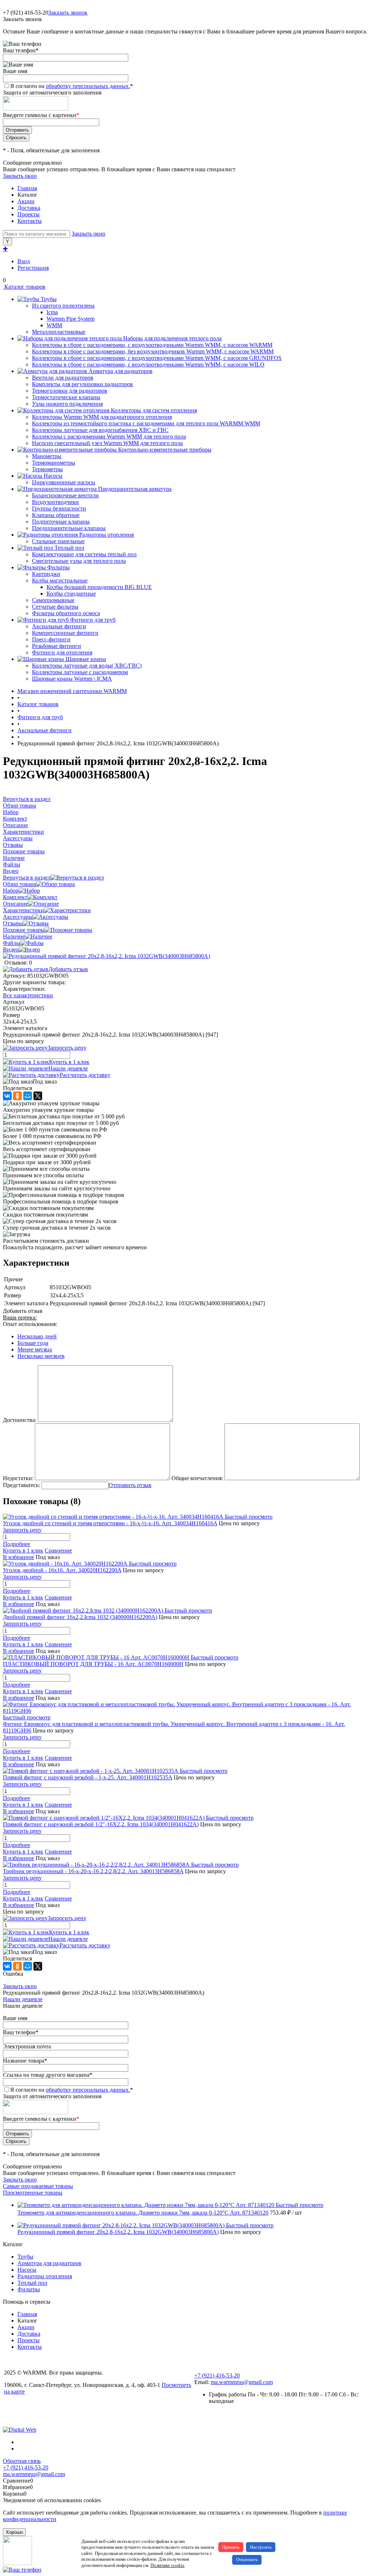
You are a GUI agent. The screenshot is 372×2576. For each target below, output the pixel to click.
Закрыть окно (20, 176)
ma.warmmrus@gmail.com (242, 2382)
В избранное (19, 1557)
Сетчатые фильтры (55, 607)
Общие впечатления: (197, 1478)
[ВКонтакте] (7, 1096)
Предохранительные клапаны (69, 528)
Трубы (25, 2257)
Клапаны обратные (56, 515)
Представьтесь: (21, 1485)
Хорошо (14, 2532)
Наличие (14, 936)
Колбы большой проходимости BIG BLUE (99, 587)
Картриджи (46, 574)
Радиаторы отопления (45, 2276)
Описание (15, 904)
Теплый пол (32, 2283)
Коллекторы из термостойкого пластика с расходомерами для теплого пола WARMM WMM (146, 423)
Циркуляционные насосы (64, 482)
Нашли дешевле (68, 1068)
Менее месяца (35, 1349)
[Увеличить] (106, 956)
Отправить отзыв (130, 1485)
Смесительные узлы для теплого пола (79, 561)
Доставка (29, 208)
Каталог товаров (24, 287)
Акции (26, 201)
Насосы (27, 2270)
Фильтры (29, 2289)
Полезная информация (32, 2416)
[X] (38, 1096)
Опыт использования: (30, 1324)
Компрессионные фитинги (65, 633)
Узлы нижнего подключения (67, 404)
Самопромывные (53, 600)
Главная (27, 188)
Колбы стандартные (71, 594)
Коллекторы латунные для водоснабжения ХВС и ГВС (100, 430)
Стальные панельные (58, 541)
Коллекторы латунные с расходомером (80, 672)
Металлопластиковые (59, 332)
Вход (24, 261)
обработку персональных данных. (88, 86)
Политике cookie (167, 2565)
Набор (11, 891)
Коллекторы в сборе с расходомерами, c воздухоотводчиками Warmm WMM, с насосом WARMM (152, 345)
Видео (11, 950)
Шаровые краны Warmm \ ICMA (72, 679)
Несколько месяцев (41, 1356)
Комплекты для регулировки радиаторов (82, 384)
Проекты (29, 214)
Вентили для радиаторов (63, 378)
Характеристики (23, 910)
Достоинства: (20, 1420)
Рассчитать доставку (85, 1075)
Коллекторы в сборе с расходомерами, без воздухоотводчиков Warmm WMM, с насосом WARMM (153, 351)
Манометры (47, 456)
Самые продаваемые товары (38, 2186)
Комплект (15, 897)
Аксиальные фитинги (59, 626)
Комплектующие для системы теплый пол (84, 554)
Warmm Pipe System (70, 319)
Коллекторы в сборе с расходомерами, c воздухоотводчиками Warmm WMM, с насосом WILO (148, 364)
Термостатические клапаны (66, 397)
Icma (52, 312)
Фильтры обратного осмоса (66, 613)
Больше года (33, 1343)
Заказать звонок (68, 13)
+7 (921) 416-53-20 (217, 2375)
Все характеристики (28, 995)
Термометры (47, 469)
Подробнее (17, 1544)
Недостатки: (18, 1478)
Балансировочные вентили (65, 495)
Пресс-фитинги (51, 639)
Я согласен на (72, 86)
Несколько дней (37, 1336)
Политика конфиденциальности (44, 2404)
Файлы (12, 943)
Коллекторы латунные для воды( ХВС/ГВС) (87, 666)
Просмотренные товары (33, 2193)
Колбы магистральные (60, 580)
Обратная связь (22, 2461)
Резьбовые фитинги (56, 646)
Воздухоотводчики (55, 502)
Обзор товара (19, 884)
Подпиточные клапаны (61, 522)
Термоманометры (54, 463)
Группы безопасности (59, 508)
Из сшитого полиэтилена (63, 306)
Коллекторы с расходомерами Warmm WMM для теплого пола (109, 436)
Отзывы (13, 923)
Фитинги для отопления (62, 652)
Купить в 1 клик (69, 1062)
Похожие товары (24, 930)
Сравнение (58, 1551)
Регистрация (33, 268)
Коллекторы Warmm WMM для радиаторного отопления (102, 417)
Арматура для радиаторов (49, 2263)
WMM (54, 325)
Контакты (30, 221)
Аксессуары (18, 917)
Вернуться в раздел (27, 878)
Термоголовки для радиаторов (70, 391)
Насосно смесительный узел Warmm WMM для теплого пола (107, 443)
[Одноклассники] (17, 1096)
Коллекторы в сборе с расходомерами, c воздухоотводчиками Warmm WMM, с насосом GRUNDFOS (157, 358)
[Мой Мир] (28, 1096)
